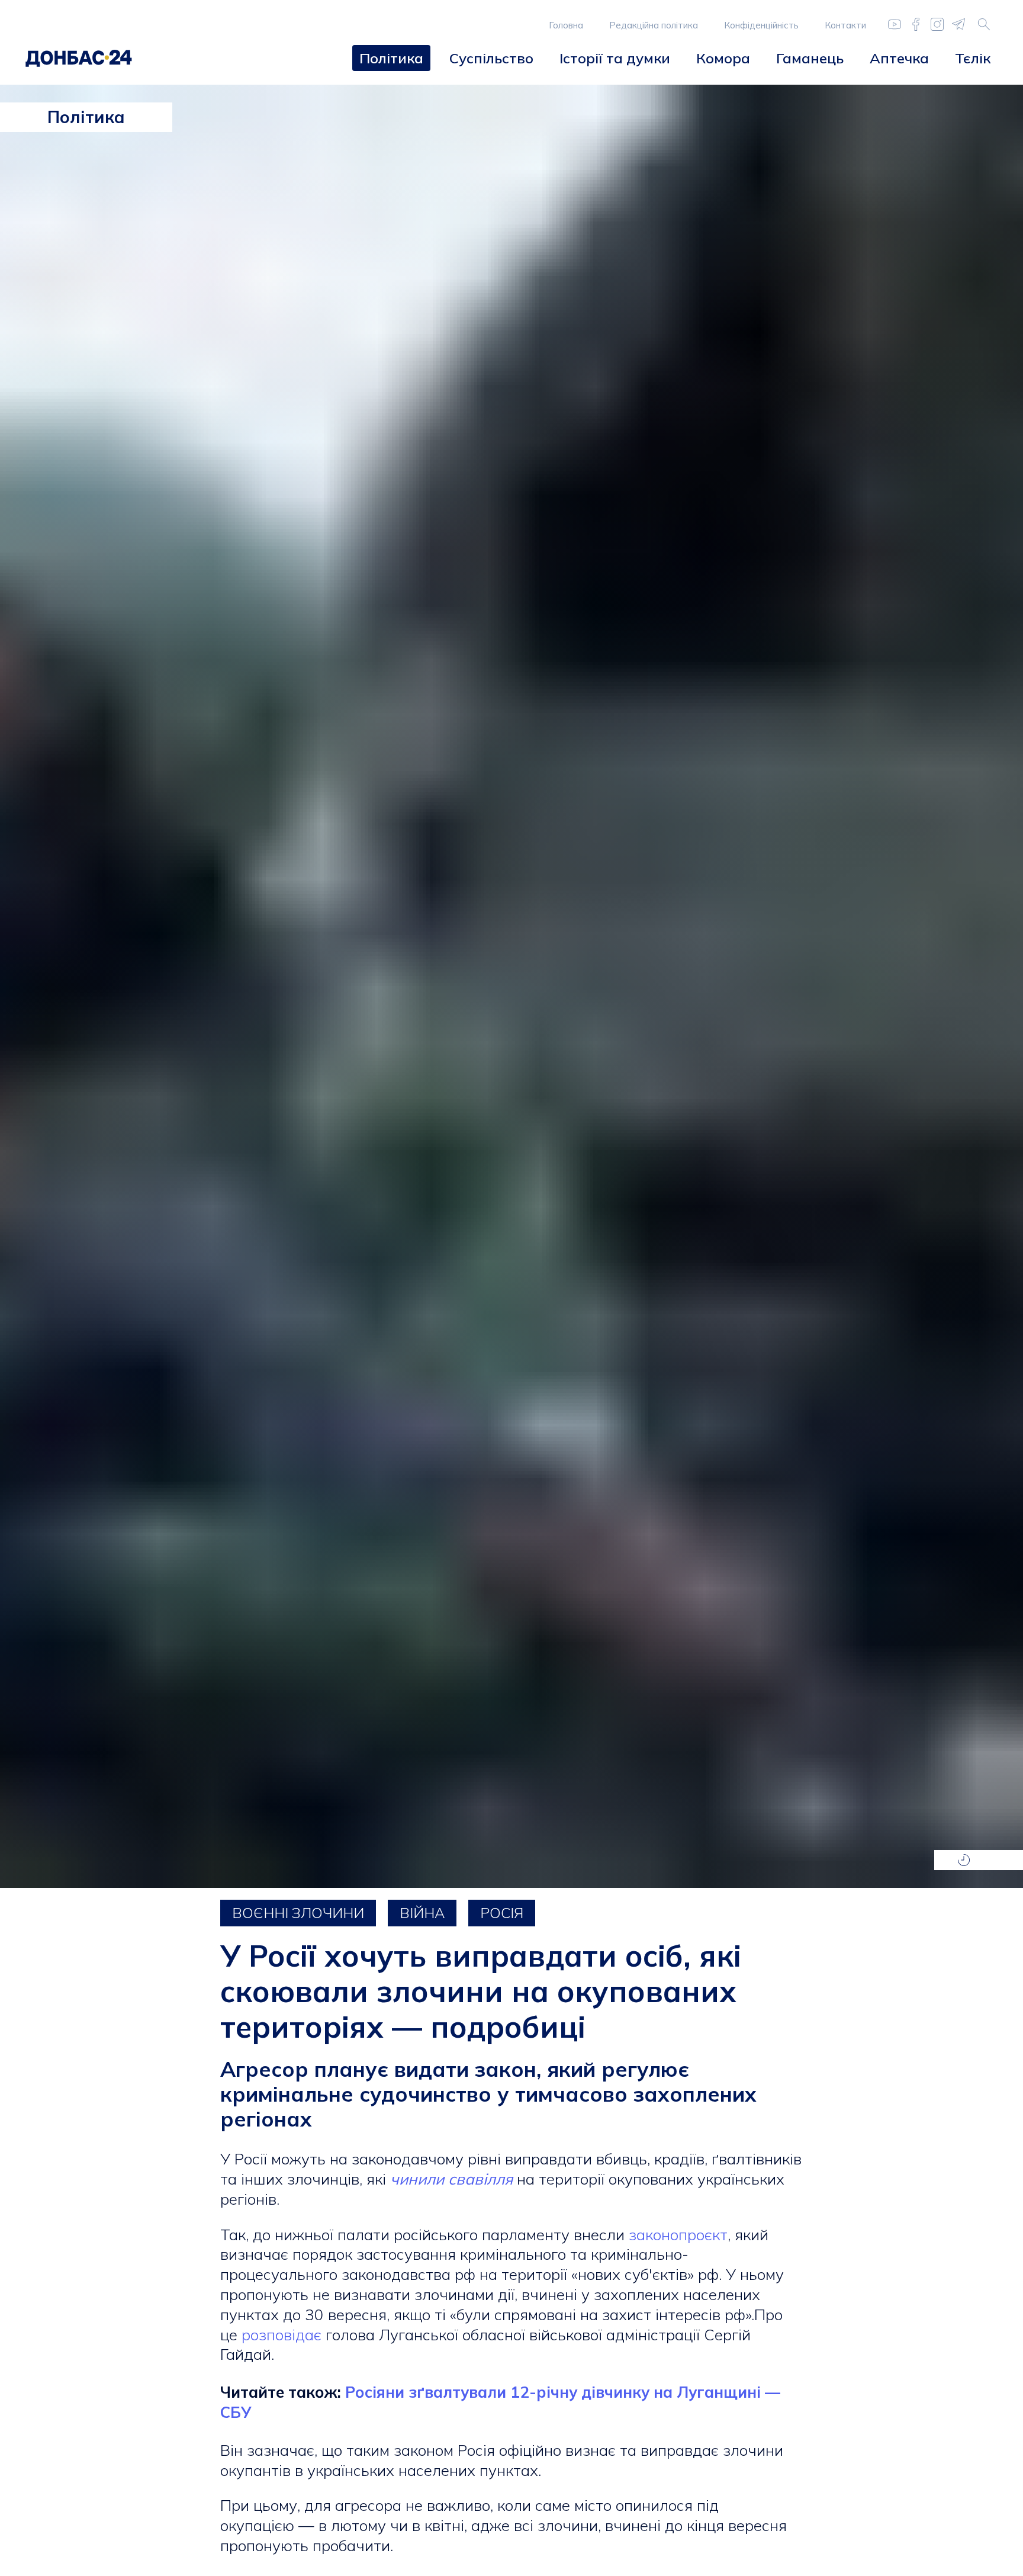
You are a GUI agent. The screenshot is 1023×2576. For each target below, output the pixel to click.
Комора (723, 58)
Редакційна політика (654, 25)
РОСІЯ (502, 1913)
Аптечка (899, 58)
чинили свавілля (451, 2179)
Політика (391, 58)
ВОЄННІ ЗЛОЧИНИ (298, 1913)
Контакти (845, 25)
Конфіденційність (761, 25)
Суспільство (491, 58)
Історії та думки (615, 58)
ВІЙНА (422, 1913)
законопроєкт (678, 2235)
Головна (566, 25)
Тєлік (973, 58)
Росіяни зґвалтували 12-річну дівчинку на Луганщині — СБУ (500, 2402)
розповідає (282, 2335)
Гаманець (810, 58)
